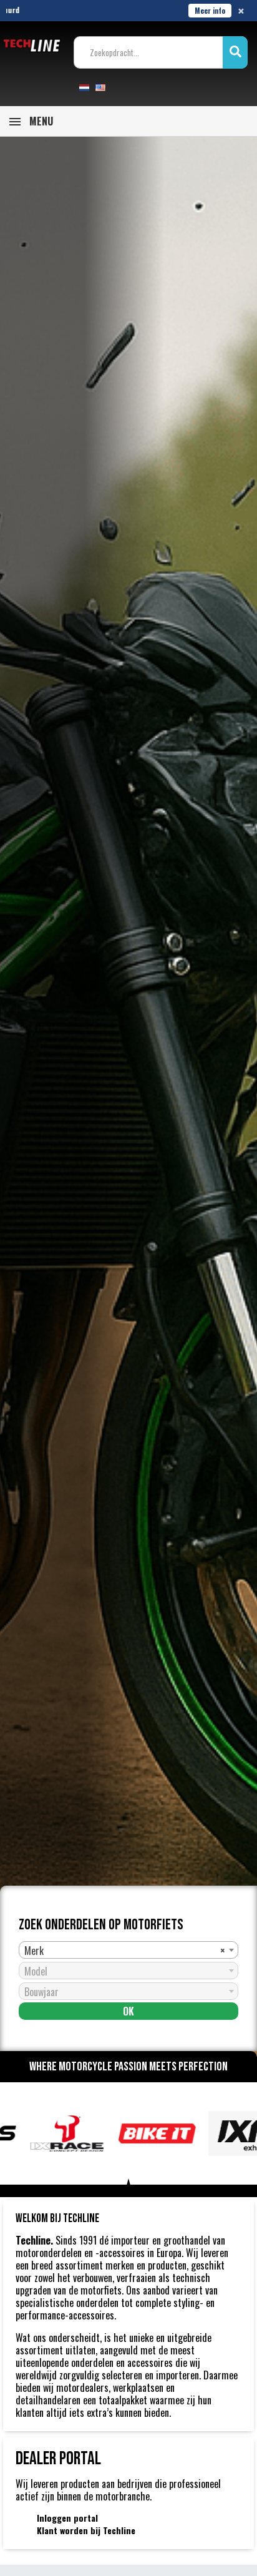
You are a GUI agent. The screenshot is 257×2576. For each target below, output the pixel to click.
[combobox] (128, 1950)
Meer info (210, 10)
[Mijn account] (124, 87)
